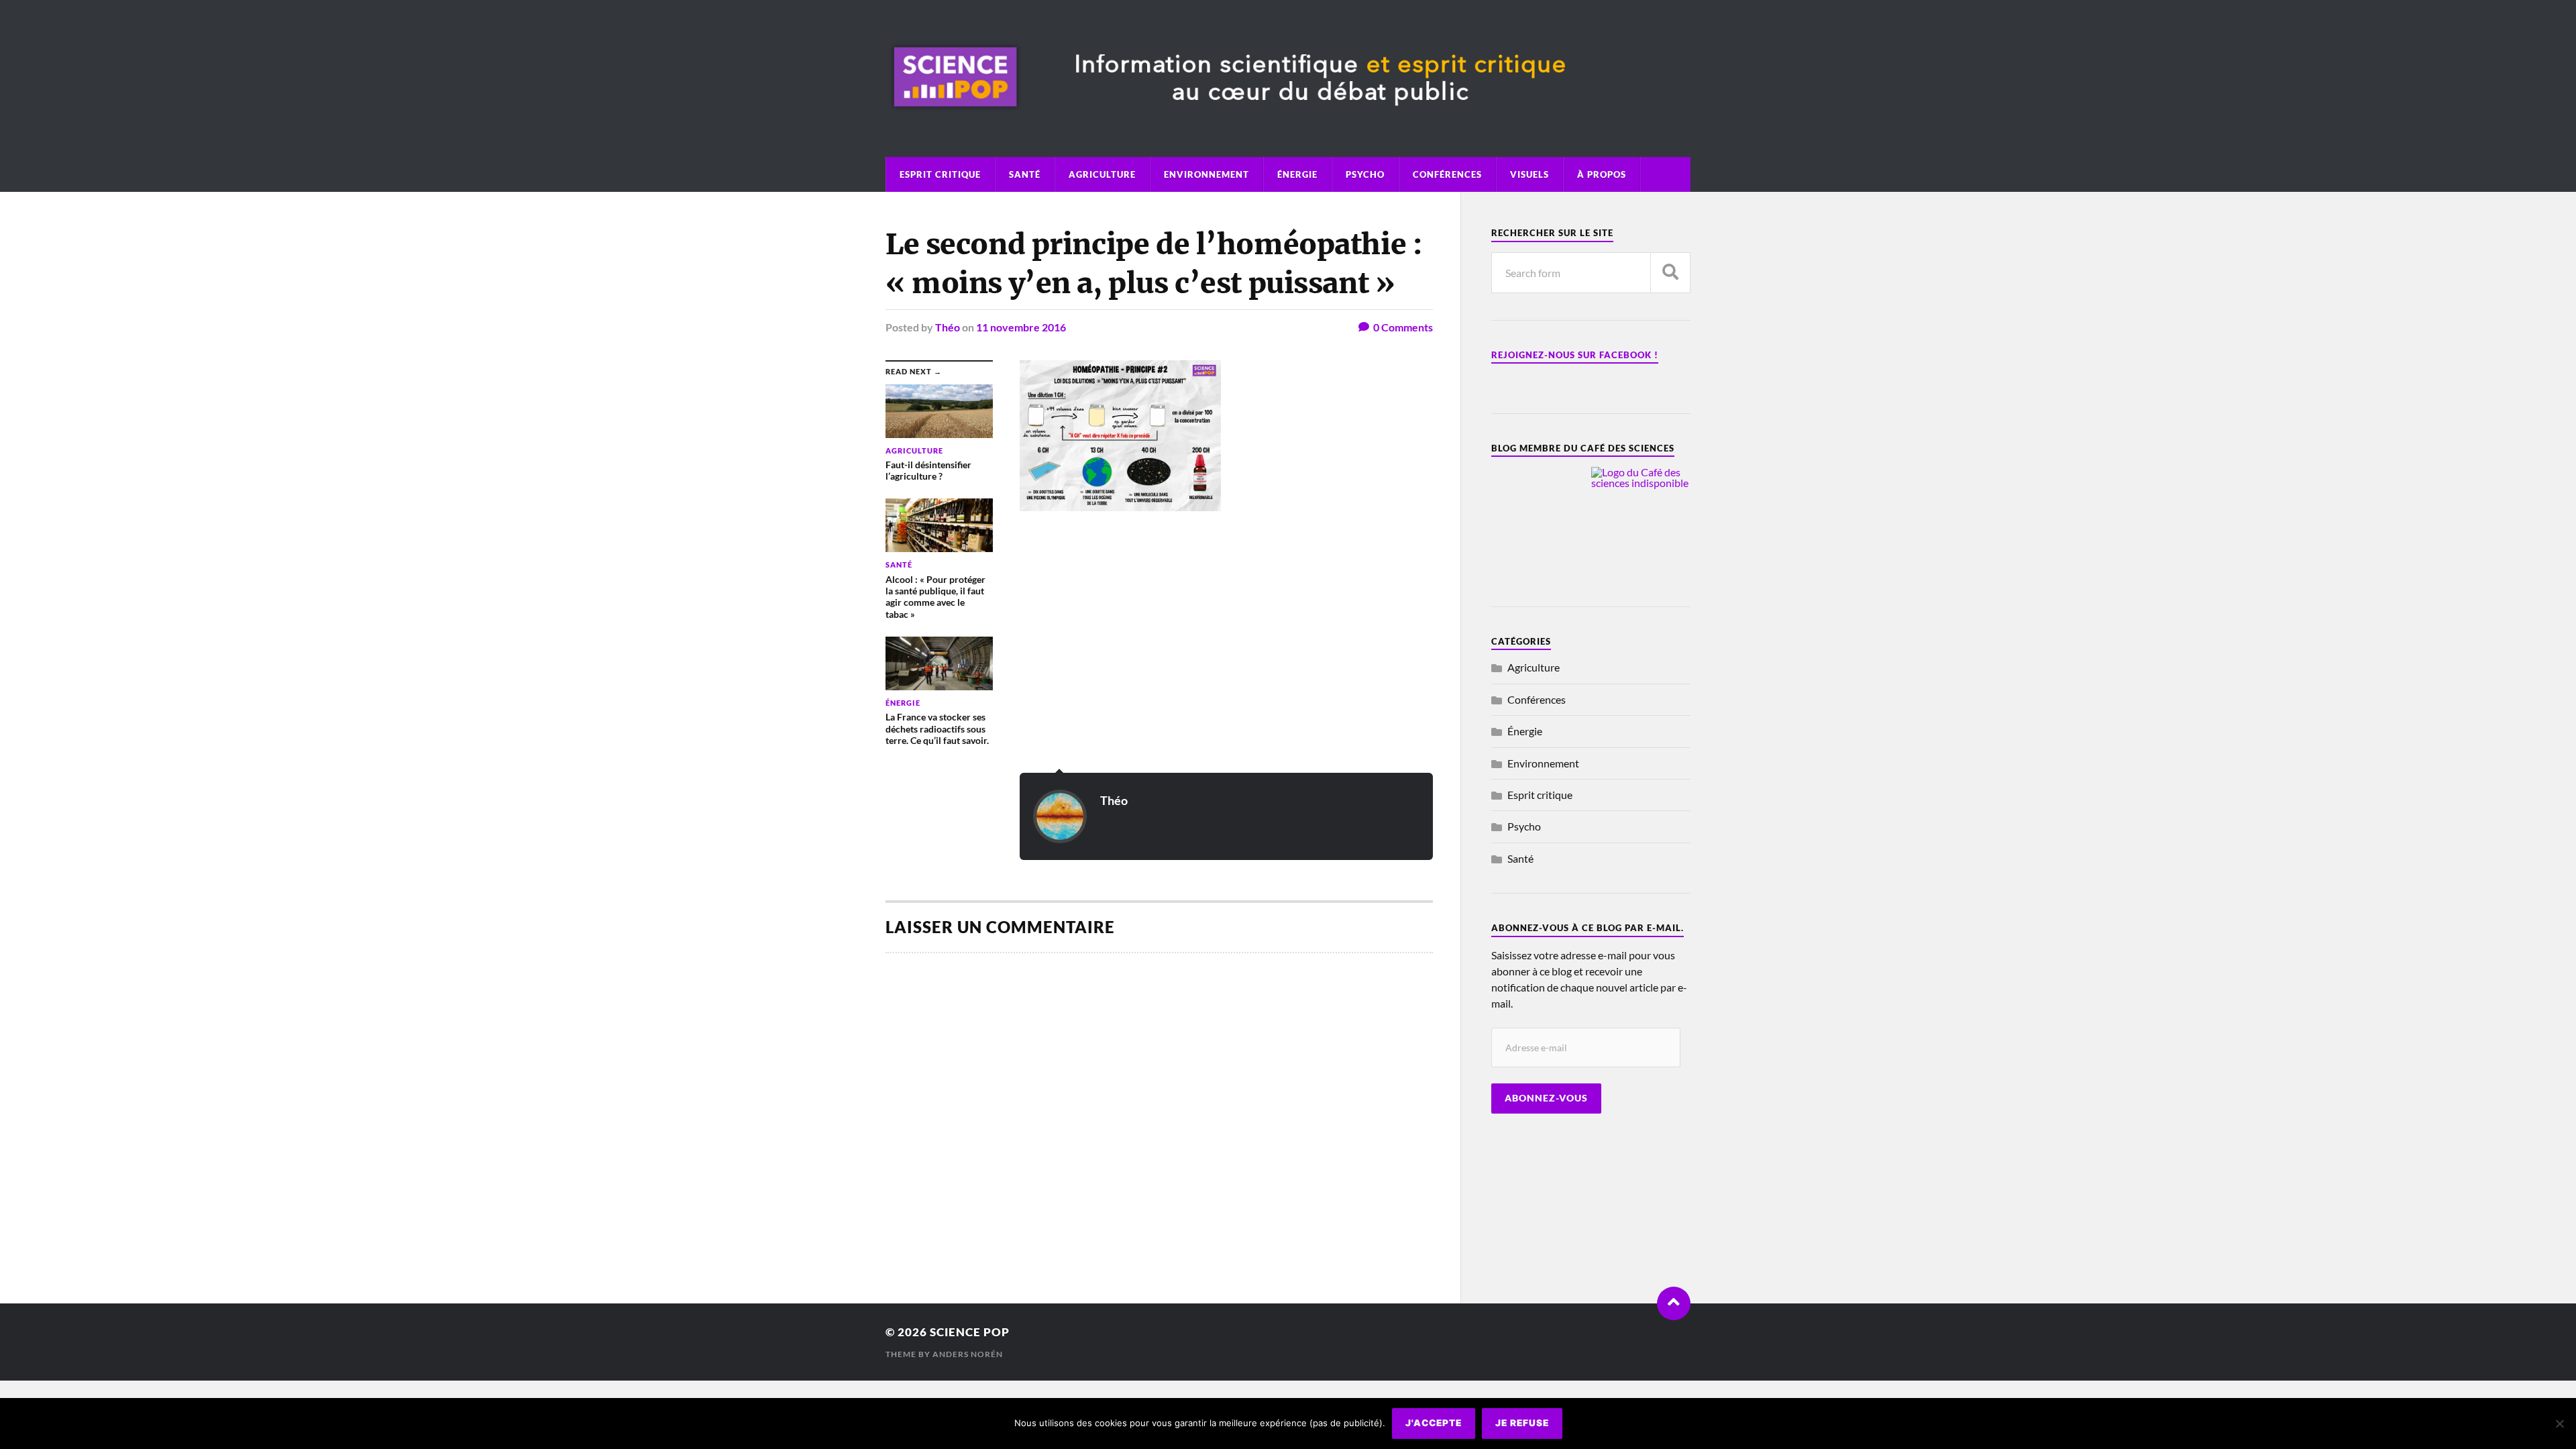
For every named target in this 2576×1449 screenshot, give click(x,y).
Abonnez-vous (1546, 1098)
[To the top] (1674, 1303)
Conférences (1447, 174)
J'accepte (1434, 1423)
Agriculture (1102, 174)
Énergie (1297, 174)
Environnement (1206, 174)
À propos (1602, 174)
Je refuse (1522, 1423)
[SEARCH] (1670, 273)
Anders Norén (968, 1354)
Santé (1025, 174)
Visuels (1529, 174)
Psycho (1365, 174)
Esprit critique (940, 174)
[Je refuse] (2559, 1424)
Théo (948, 327)
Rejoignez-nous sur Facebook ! (1575, 355)
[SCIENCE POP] (1288, 120)
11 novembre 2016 (1021, 327)
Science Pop (970, 1332)
